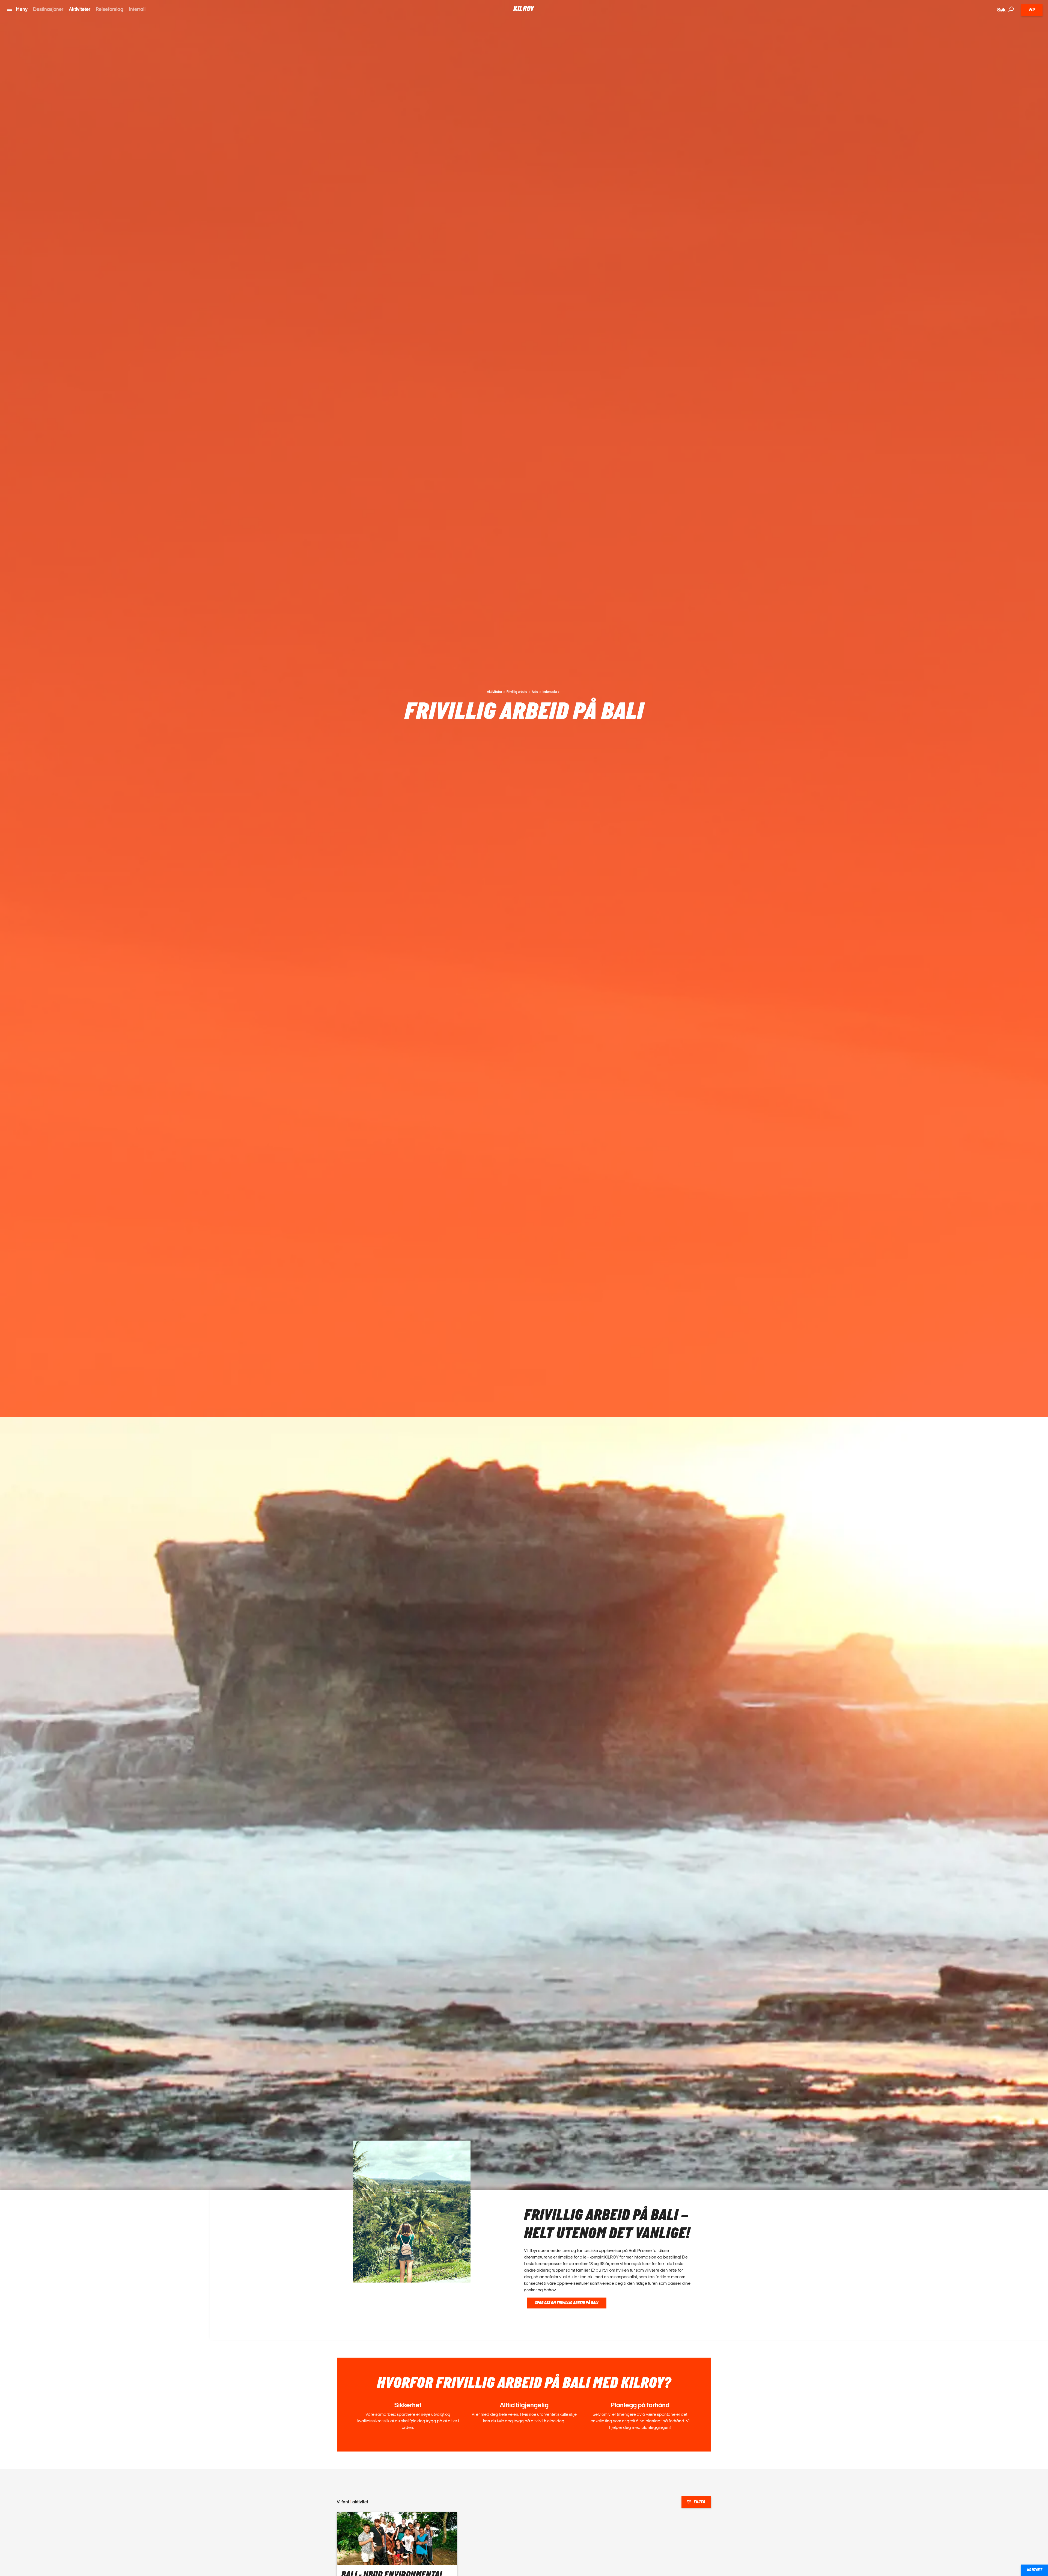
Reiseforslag (110, 9)
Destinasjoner (48, 9)
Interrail (137, 9)
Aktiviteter (80, 9)
